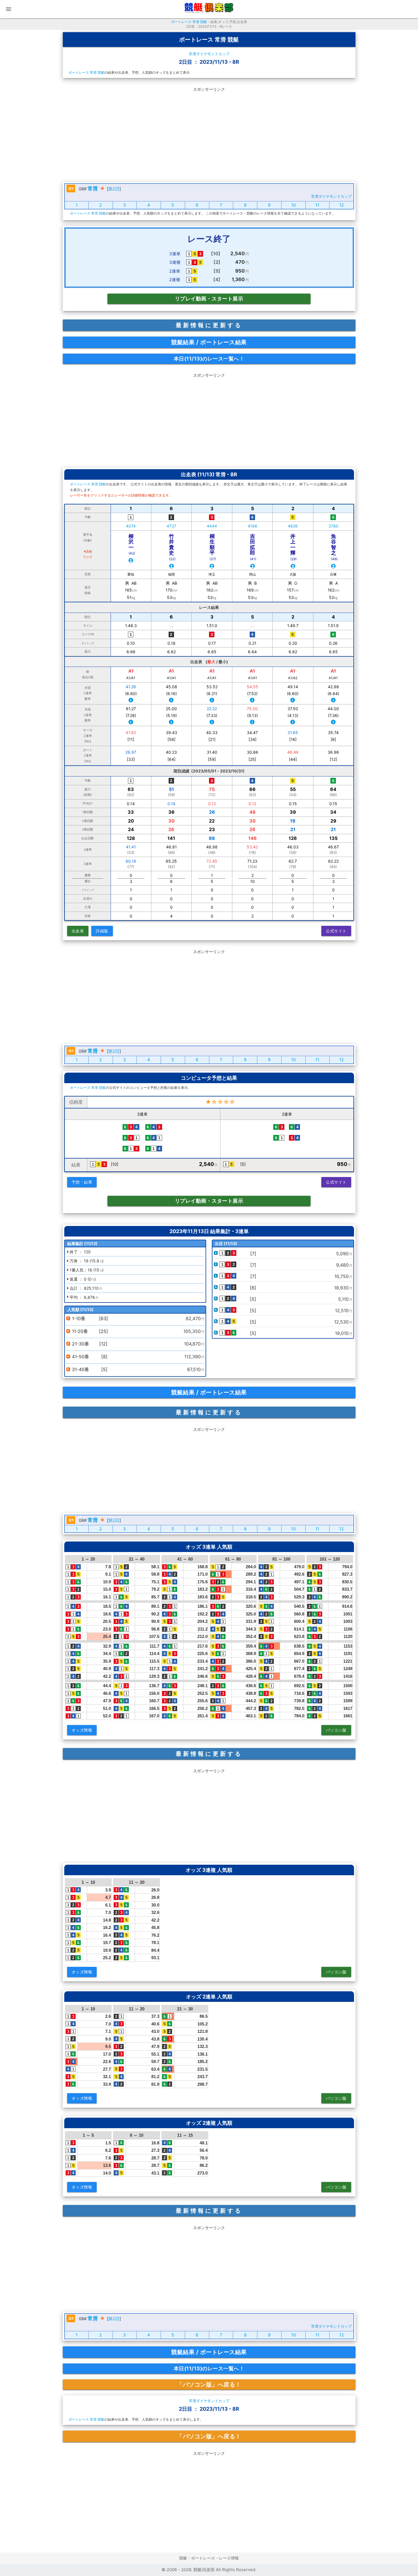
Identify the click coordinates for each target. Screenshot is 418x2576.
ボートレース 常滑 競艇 (189, 22)
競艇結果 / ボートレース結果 (209, 342)
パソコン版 (336, 1730)
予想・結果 (82, 1182)
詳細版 (102, 931)
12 (342, 205)
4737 (171, 526)
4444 (212, 526)
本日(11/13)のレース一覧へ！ (209, 359)
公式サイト (336, 931)
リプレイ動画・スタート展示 (209, 299)
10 (293, 205)
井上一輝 (293, 547)
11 (317, 205)
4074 (131, 526)
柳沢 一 (134, 544)
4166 (253, 526)
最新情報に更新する (209, 325)
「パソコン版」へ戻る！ (209, 2385)
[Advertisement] (209, 133)
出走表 (78, 931)
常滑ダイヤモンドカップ (209, 54)
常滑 (93, 188)
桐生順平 (213, 547)
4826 (293, 526)
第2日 (114, 189)
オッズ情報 (82, 1730)
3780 (333, 526)
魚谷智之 (334, 547)
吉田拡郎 (253, 547)
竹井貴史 (172, 547)
